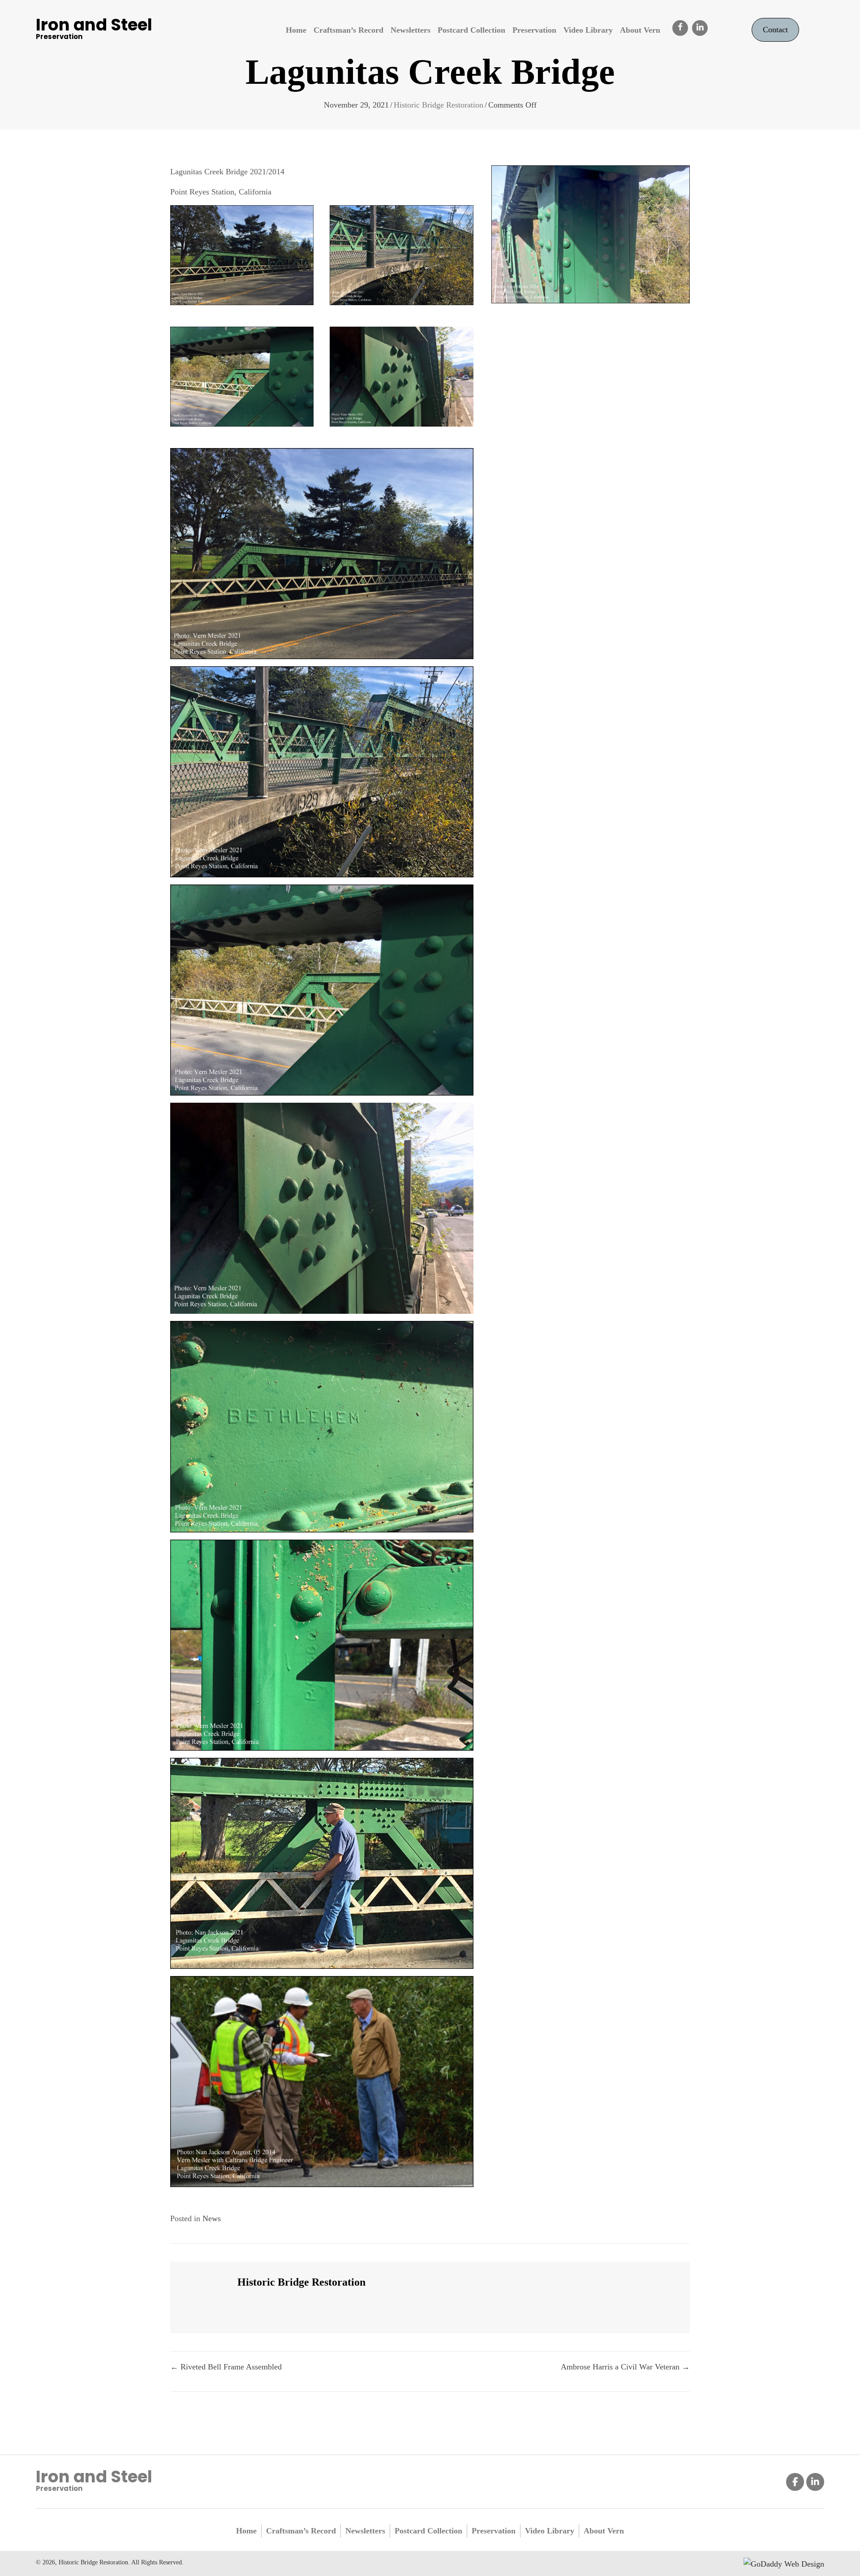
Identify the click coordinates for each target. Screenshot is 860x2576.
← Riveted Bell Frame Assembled (226, 2367)
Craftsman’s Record (301, 2531)
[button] (680, 28)
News (212, 2218)
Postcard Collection (428, 2531)
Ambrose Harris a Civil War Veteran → (625, 2367)
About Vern (604, 2531)
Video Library (550, 2531)
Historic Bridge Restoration (439, 105)
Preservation (494, 2531)
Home (246, 2531)
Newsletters (365, 2531)
